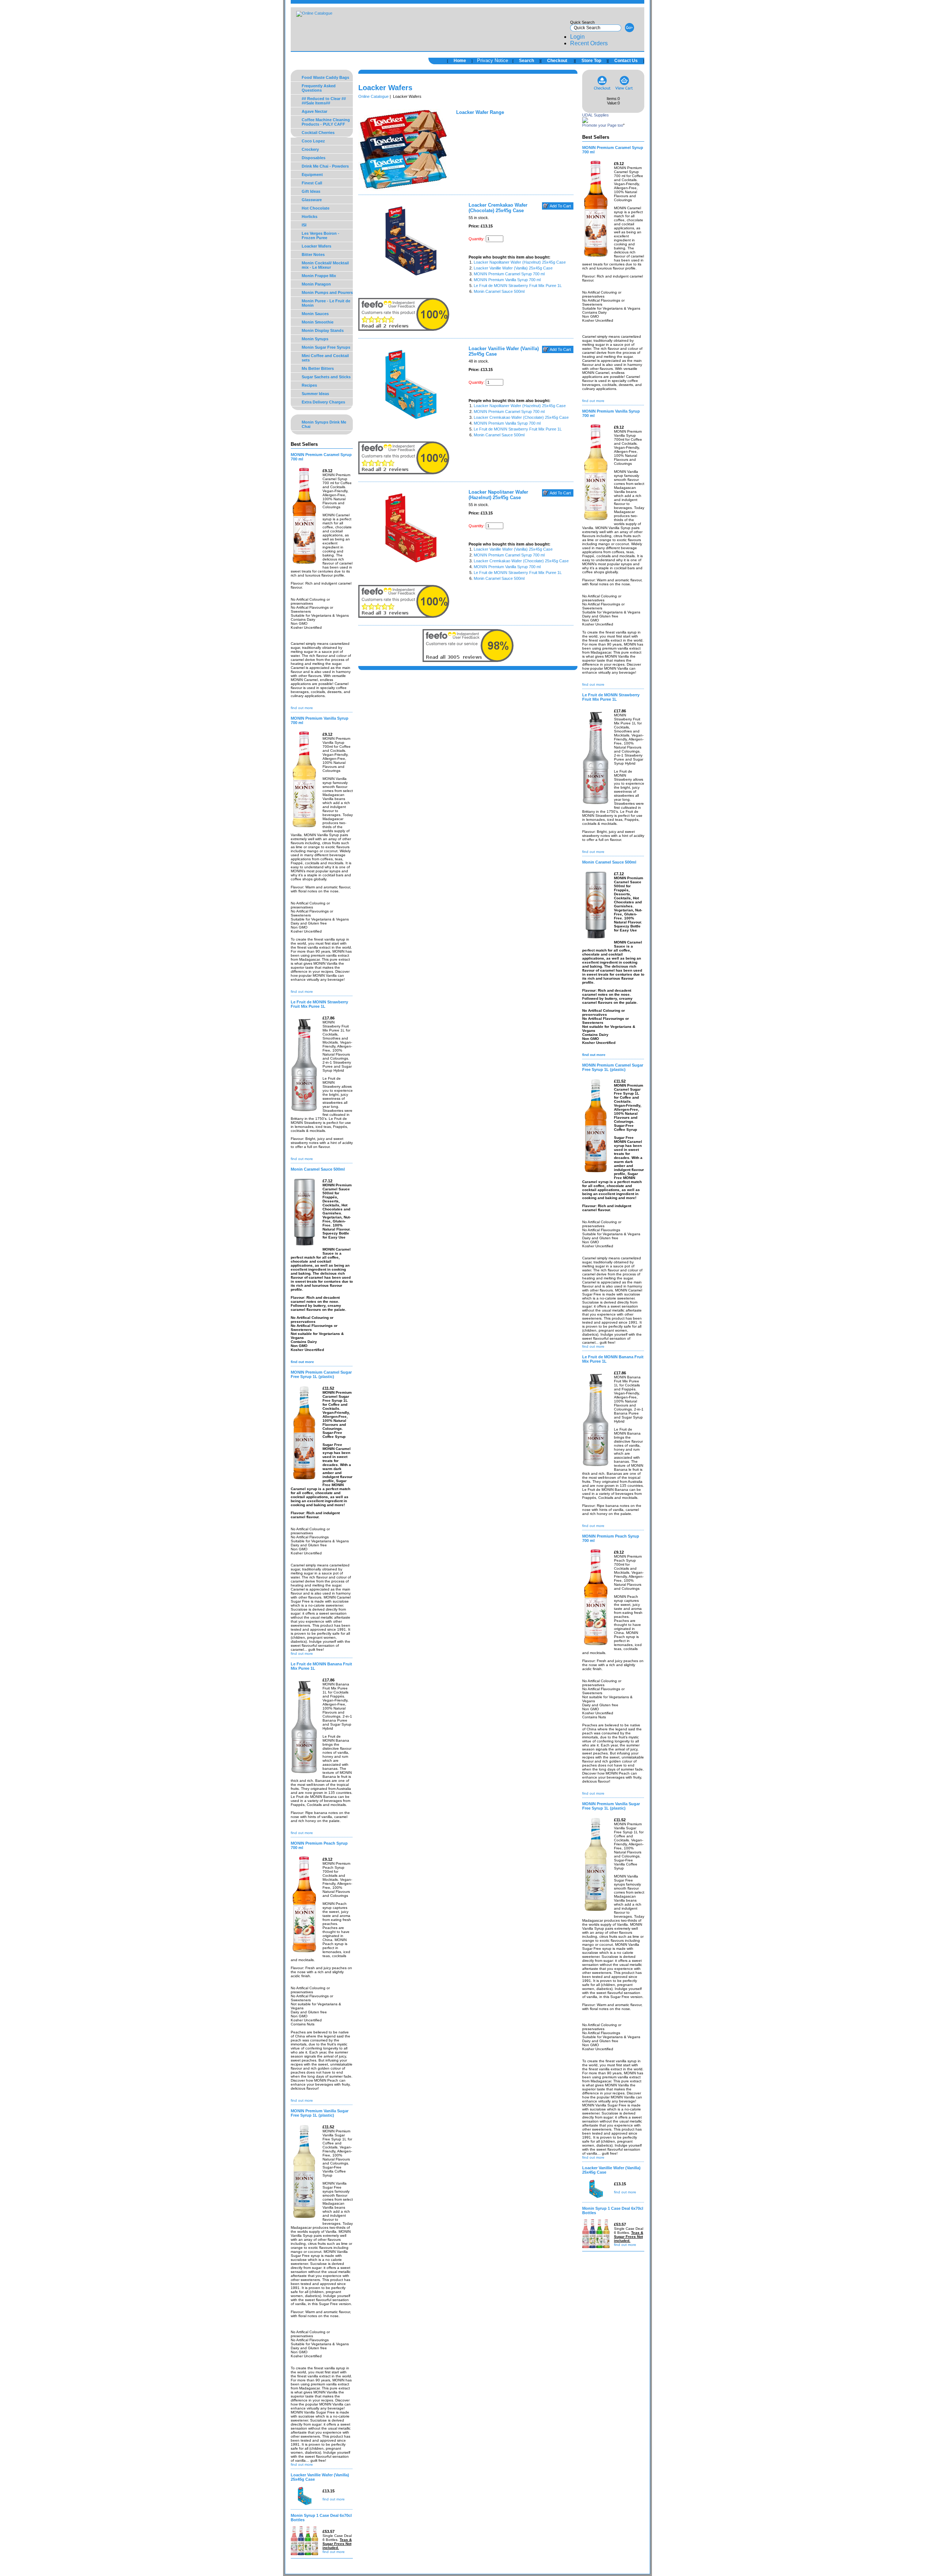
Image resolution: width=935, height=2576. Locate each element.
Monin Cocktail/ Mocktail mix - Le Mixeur (325, 265)
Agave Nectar (314, 111)
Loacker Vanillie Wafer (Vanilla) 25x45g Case (513, 268)
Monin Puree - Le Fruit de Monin (326, 303)
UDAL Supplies (596, 115)
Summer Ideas (315, 394)
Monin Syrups (315, 339)
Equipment (312, 175)
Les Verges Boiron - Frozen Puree (320, 236)
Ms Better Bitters (318, 368)
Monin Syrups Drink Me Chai (324, 424)
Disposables (314, 158)
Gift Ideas (311, 191)
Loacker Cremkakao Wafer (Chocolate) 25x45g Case (521, 417)
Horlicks (310, 217)
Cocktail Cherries (318, 133)
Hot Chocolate (316, 208)
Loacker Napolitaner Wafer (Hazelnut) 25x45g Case (520, 262)
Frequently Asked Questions (319, 88)
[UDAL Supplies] (585, 122)
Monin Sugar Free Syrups (326, 347)
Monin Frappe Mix (319, 276)
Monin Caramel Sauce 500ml (499, 291)
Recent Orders (589, 43)
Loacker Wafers (316, 246)
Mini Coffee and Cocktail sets (325, 358)
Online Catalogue (373, 96)
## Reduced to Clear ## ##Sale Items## (324, 101)
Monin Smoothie (318, 322)
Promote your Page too (603, 125)
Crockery (310, 149)
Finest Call (312, 183)
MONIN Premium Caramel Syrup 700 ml (509, 274)
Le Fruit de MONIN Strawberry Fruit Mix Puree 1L (518, 286)
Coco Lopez (313, 141)
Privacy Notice (493, 60)
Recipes (309, 385)
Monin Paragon (316, 284)
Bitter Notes (313, 254)
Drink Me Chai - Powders (325, 166)
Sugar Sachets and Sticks (326, 377)
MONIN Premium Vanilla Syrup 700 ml (507, 280)
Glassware (312, 200)
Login (577, 37)
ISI (304, 225)
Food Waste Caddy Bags (325, 77)
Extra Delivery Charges (323, 402)
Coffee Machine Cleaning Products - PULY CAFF (326, 122)
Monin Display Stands (323, 330)
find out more (302, 708)
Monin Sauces (315, 314)
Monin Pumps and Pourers (327, 292)
